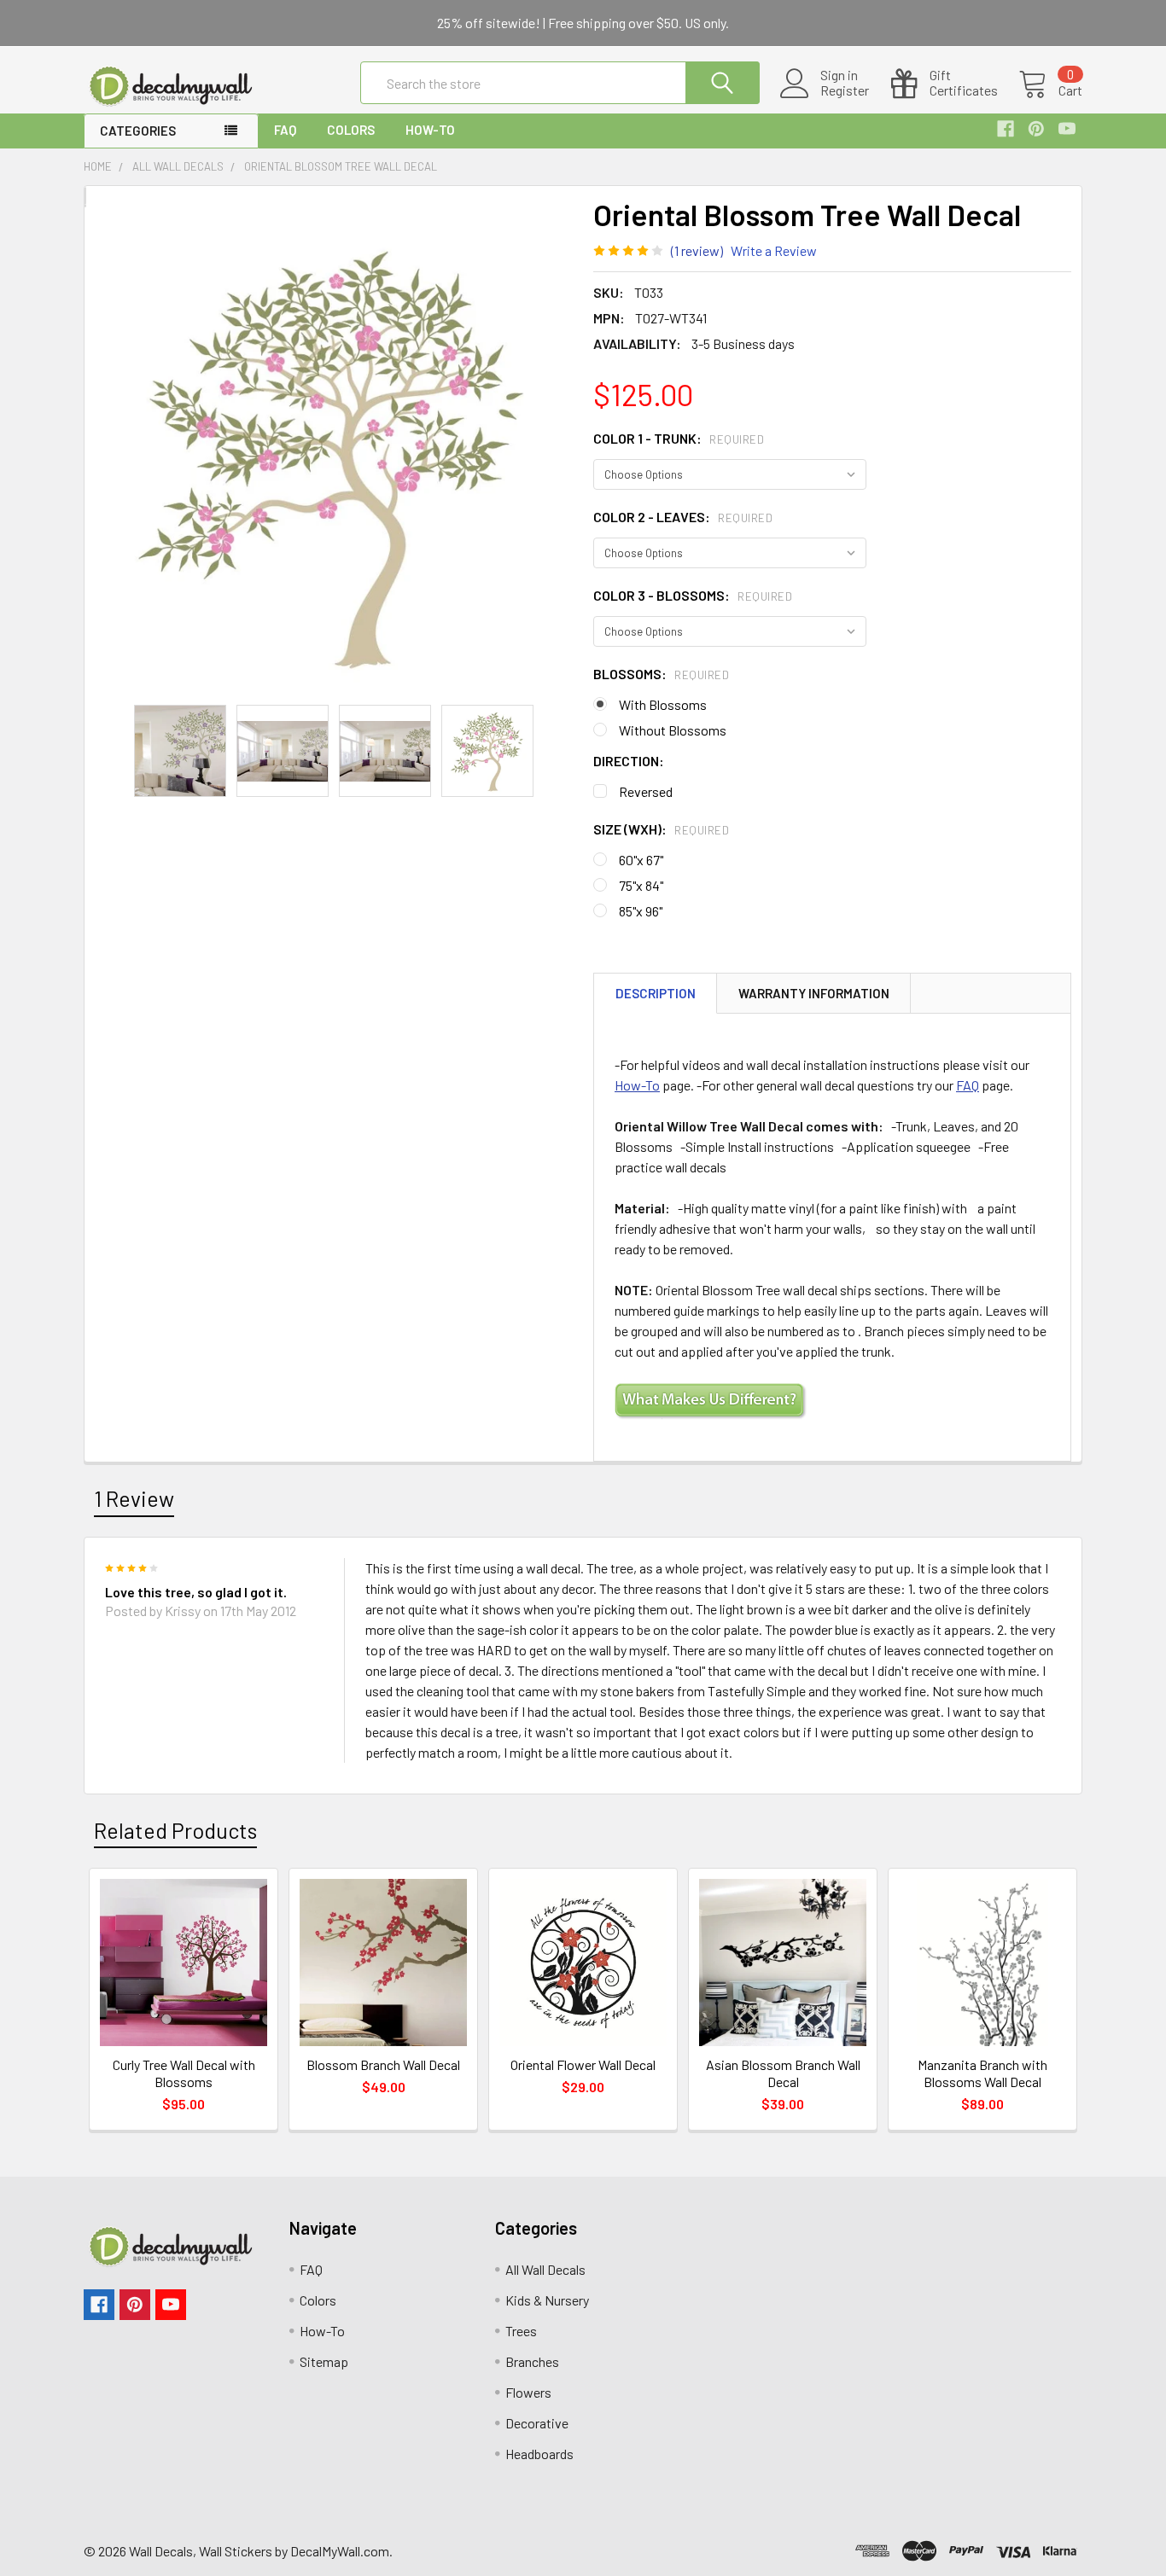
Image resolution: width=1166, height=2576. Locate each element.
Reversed (646, 791)
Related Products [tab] (175, 1830)
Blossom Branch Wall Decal (383, 2064)
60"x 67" (641, 860)
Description (656, 993)
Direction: (629, 761)
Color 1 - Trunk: (679, 438)
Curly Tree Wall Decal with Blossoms (184, 2073)
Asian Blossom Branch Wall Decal (783, 2073)
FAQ (285, 130)
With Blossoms (663, 704)
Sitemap (324, 2361)
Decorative (537, 2423)
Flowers (528, 2392)
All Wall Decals (545, 2269)
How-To (430, 130)
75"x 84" (641, 885)
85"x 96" (641, 911)
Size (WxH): (661, 829)
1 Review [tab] (134, 1498)
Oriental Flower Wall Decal (583, 2064)
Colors (351, 130)
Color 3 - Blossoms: (693, 595)
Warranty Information (814, 993)
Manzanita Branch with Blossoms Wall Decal (982, 2073)
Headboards (539, 2454)
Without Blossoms (673, 730)
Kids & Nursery (547, 2300)
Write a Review (774, 250)
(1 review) (697, 250)
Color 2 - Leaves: (683, 517)
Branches (532, 2361)
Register (845, 90)
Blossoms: (661, 674)
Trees (521, 2331)
